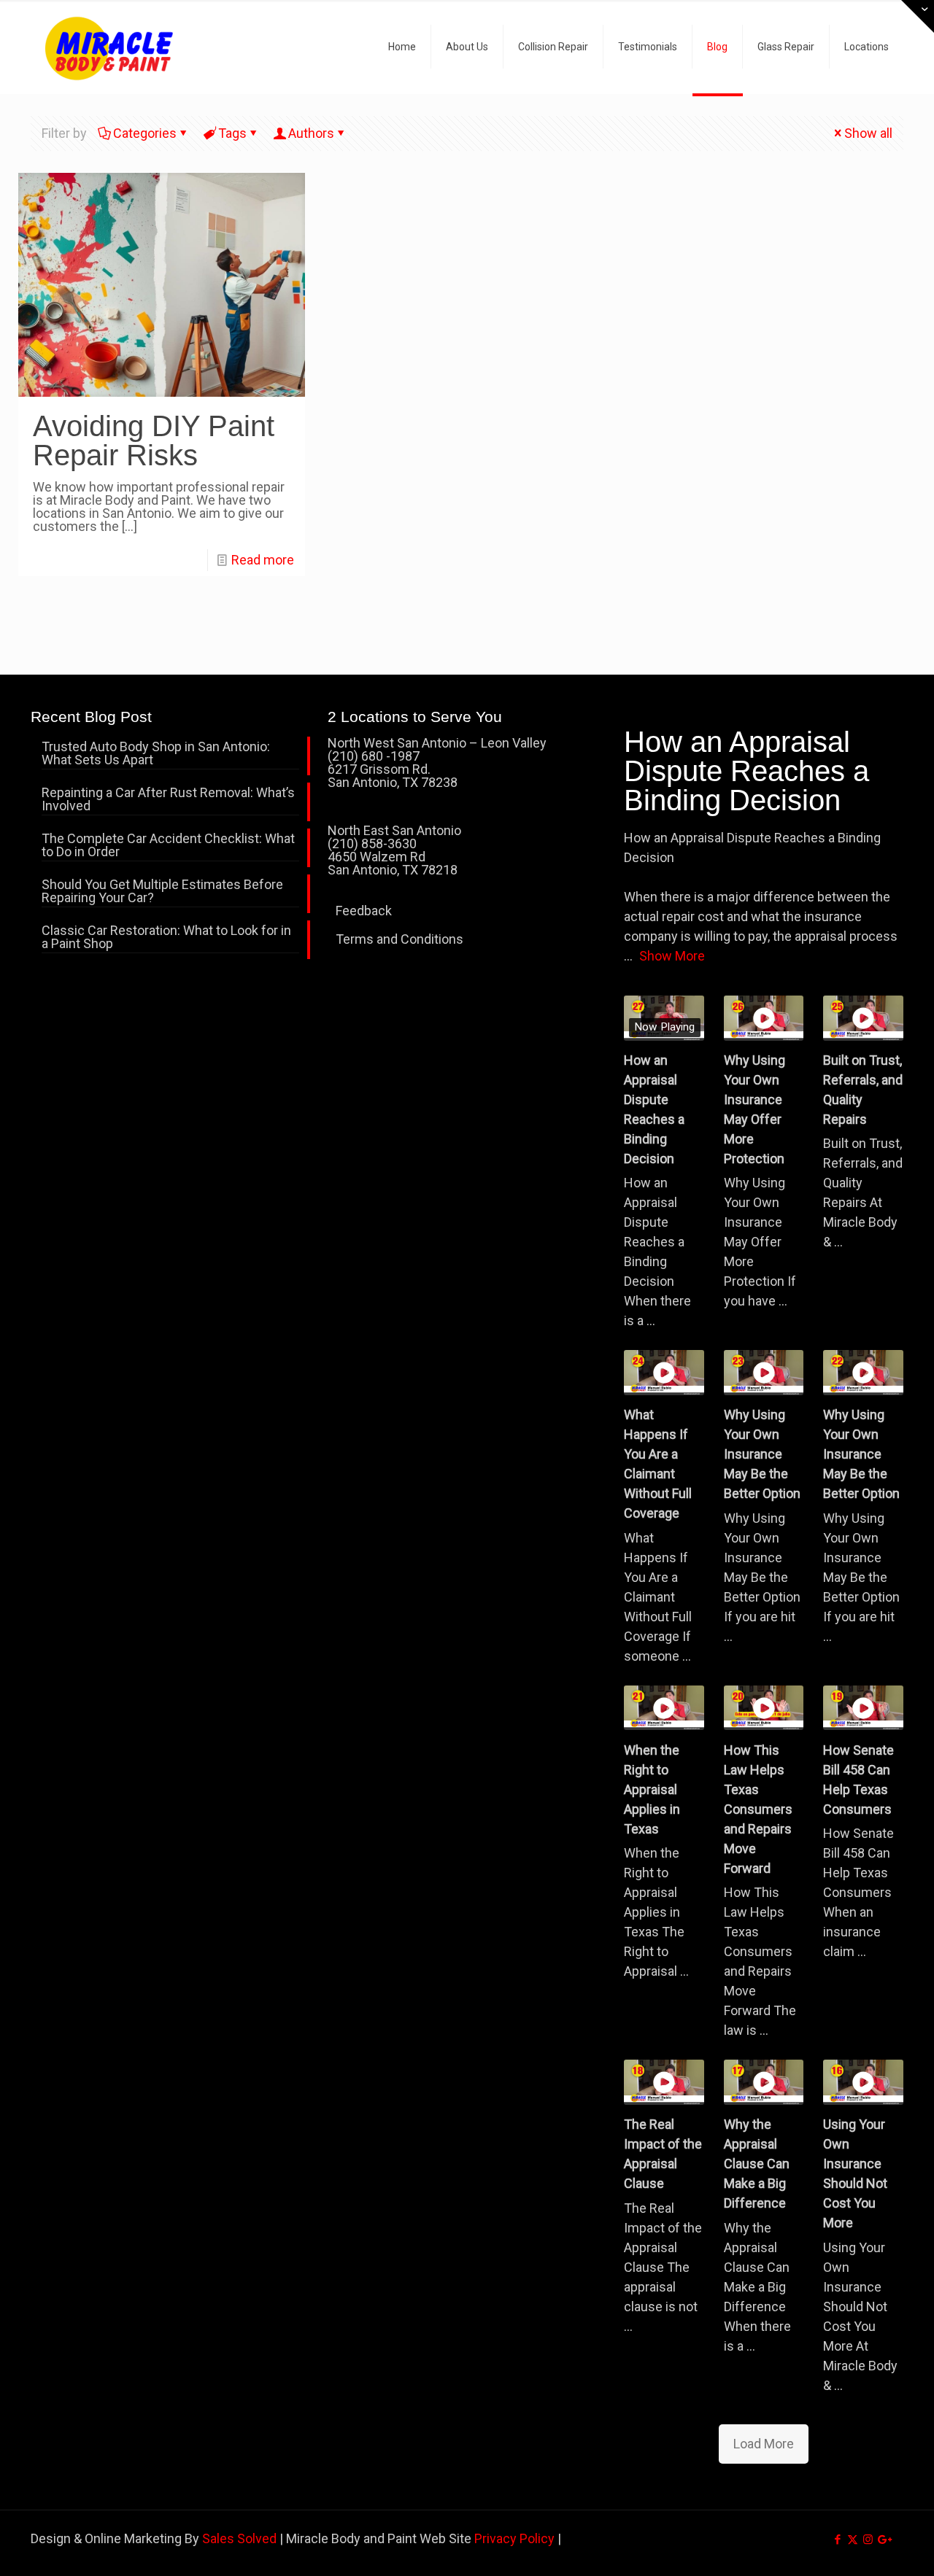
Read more (263, 560)
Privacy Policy (514, 2538)
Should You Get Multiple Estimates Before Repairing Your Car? (162, 892)
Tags (232, 133)
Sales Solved (239, 2538)
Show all (868, 133)
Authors (311, 133)
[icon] (883, 2540)
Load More (764, 2444)
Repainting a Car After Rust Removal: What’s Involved (168, 800)
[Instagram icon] (868, 2540)
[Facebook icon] (837, 2540)
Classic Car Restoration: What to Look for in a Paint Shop (166, 938)
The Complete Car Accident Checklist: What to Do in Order (168, 846)
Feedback (364, 911)
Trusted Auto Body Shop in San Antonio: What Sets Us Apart (156, 754)
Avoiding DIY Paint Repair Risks (154, 441)
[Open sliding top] (918, 16)
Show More (672, 956)
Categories (145, 133)
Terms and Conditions (400, 939)
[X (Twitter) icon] (853, 2540)
